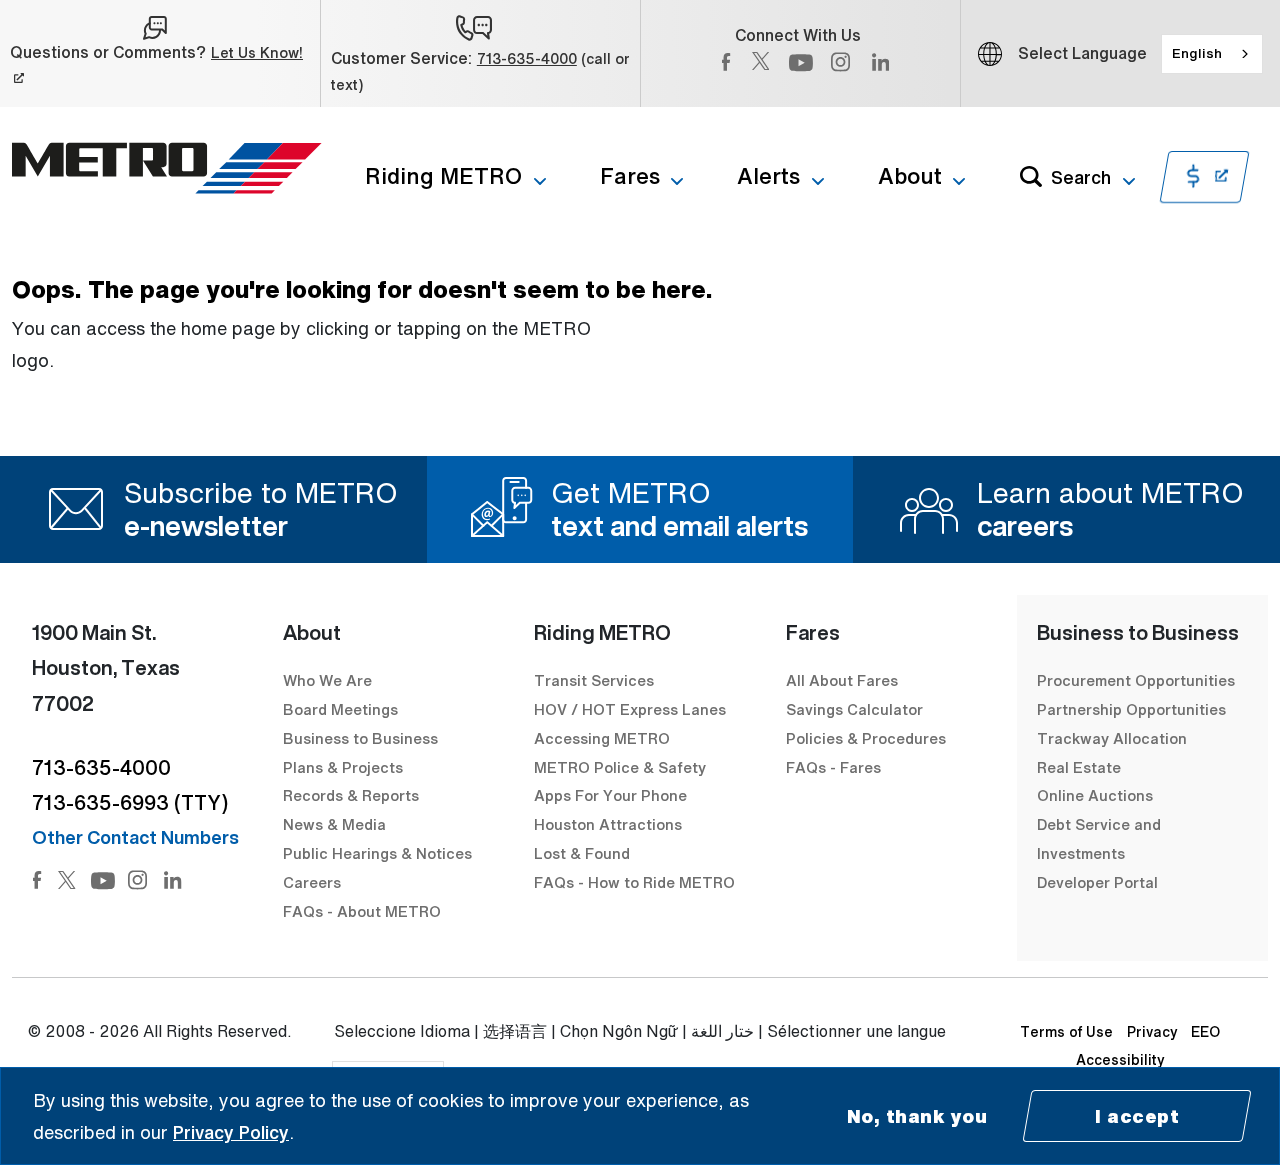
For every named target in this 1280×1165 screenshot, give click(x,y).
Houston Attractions (608, 824)
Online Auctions (1095, 795)
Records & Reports (351, 795)
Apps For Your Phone (610, 795)
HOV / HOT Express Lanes (630, 709)
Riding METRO (443, 176)
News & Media (334, 824)
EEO (1205, 1031)
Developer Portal (1097, 882)
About (910, 176)
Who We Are (327, 680)
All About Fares (842, 680)
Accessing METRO (602, 738)
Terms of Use (1066, 1031)
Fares (630, 176)
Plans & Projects (345, 767)
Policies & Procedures (866, 738)
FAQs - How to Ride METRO (634, 882)
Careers (312, 882)
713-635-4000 (527, 58)
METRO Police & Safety (620, 767)
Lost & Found (582, 853)
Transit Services (594, 680)
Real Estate (1079, 767)
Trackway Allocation (1112, 738)
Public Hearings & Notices (377, 853)
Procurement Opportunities (1136, 680)
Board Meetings (340, 709)
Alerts (768, 176)
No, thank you (917, 1116)
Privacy (1152, 1031)
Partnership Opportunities (1131, 709)
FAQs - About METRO (362, 911)
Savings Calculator (854, 709)
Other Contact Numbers (135, 837)
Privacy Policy (231, 1132)
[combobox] (1212, 54)
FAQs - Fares (833, 767)
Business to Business (360, 738)
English (1197, 53)
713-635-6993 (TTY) (130, 802)
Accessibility (1120, 1059)
